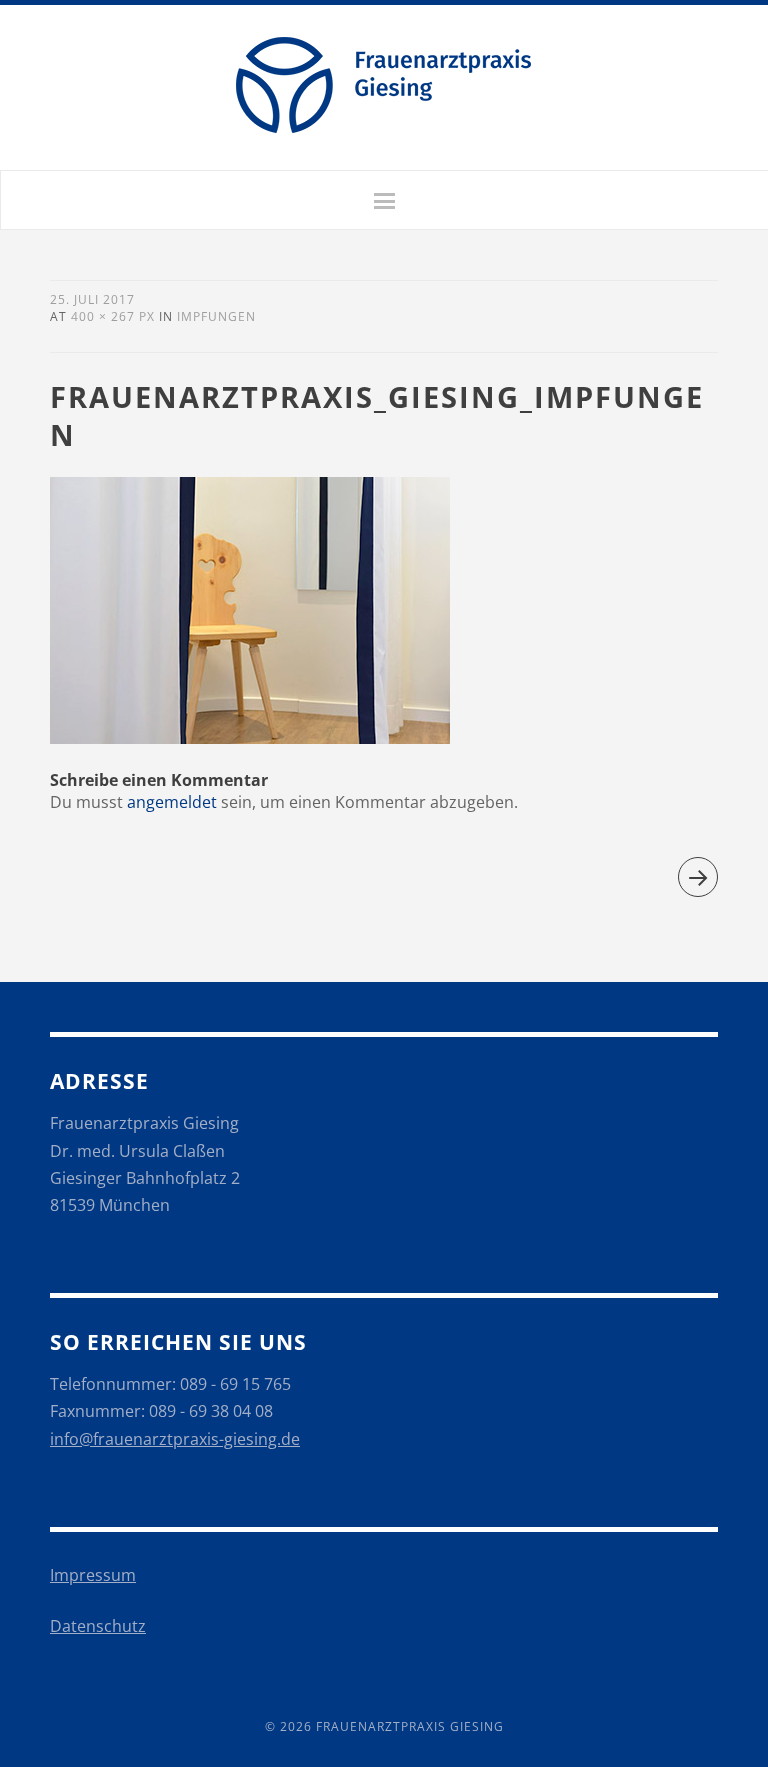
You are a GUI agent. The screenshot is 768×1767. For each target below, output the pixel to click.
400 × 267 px (113, 316)
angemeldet (172, 802)
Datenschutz (98, 1626)
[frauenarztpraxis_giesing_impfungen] (250, 738)
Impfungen (216, 316)
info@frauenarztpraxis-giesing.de (175, 1439)
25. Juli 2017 (92, 299)
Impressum (93, 1575)
